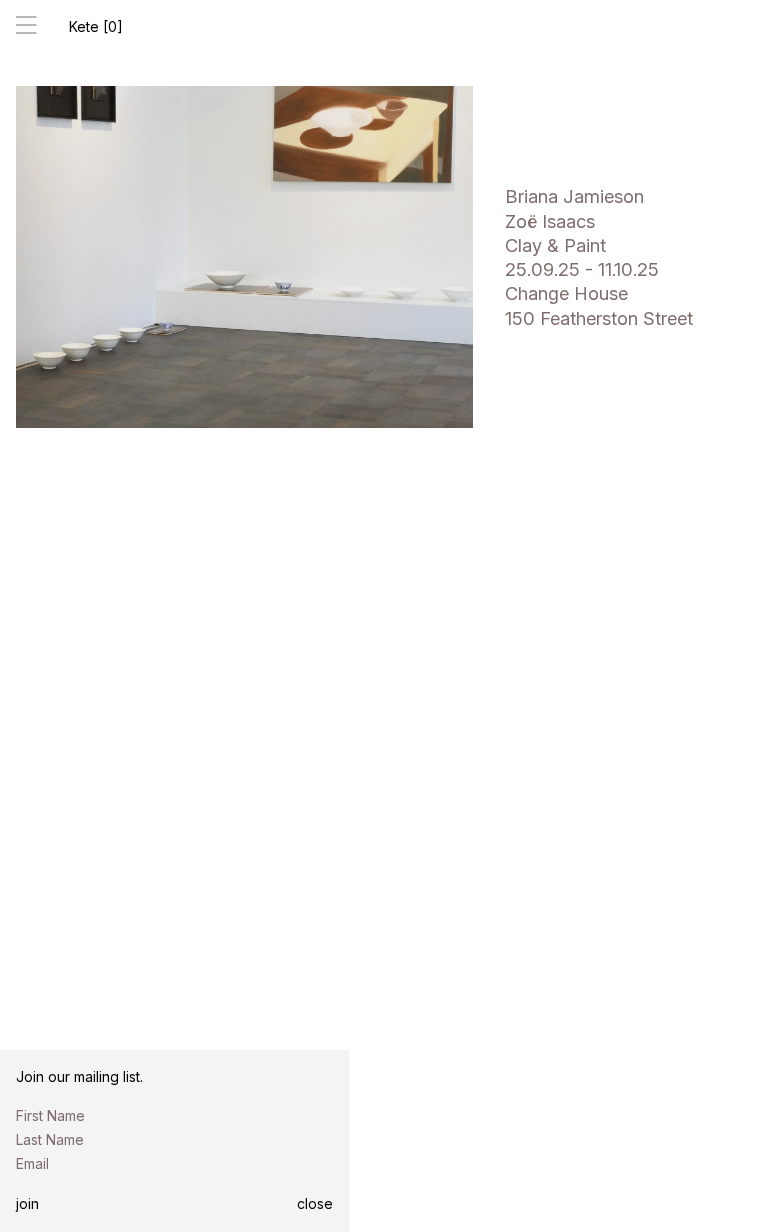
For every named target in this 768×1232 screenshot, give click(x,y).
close (315, 1203)
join (27, 1203)
